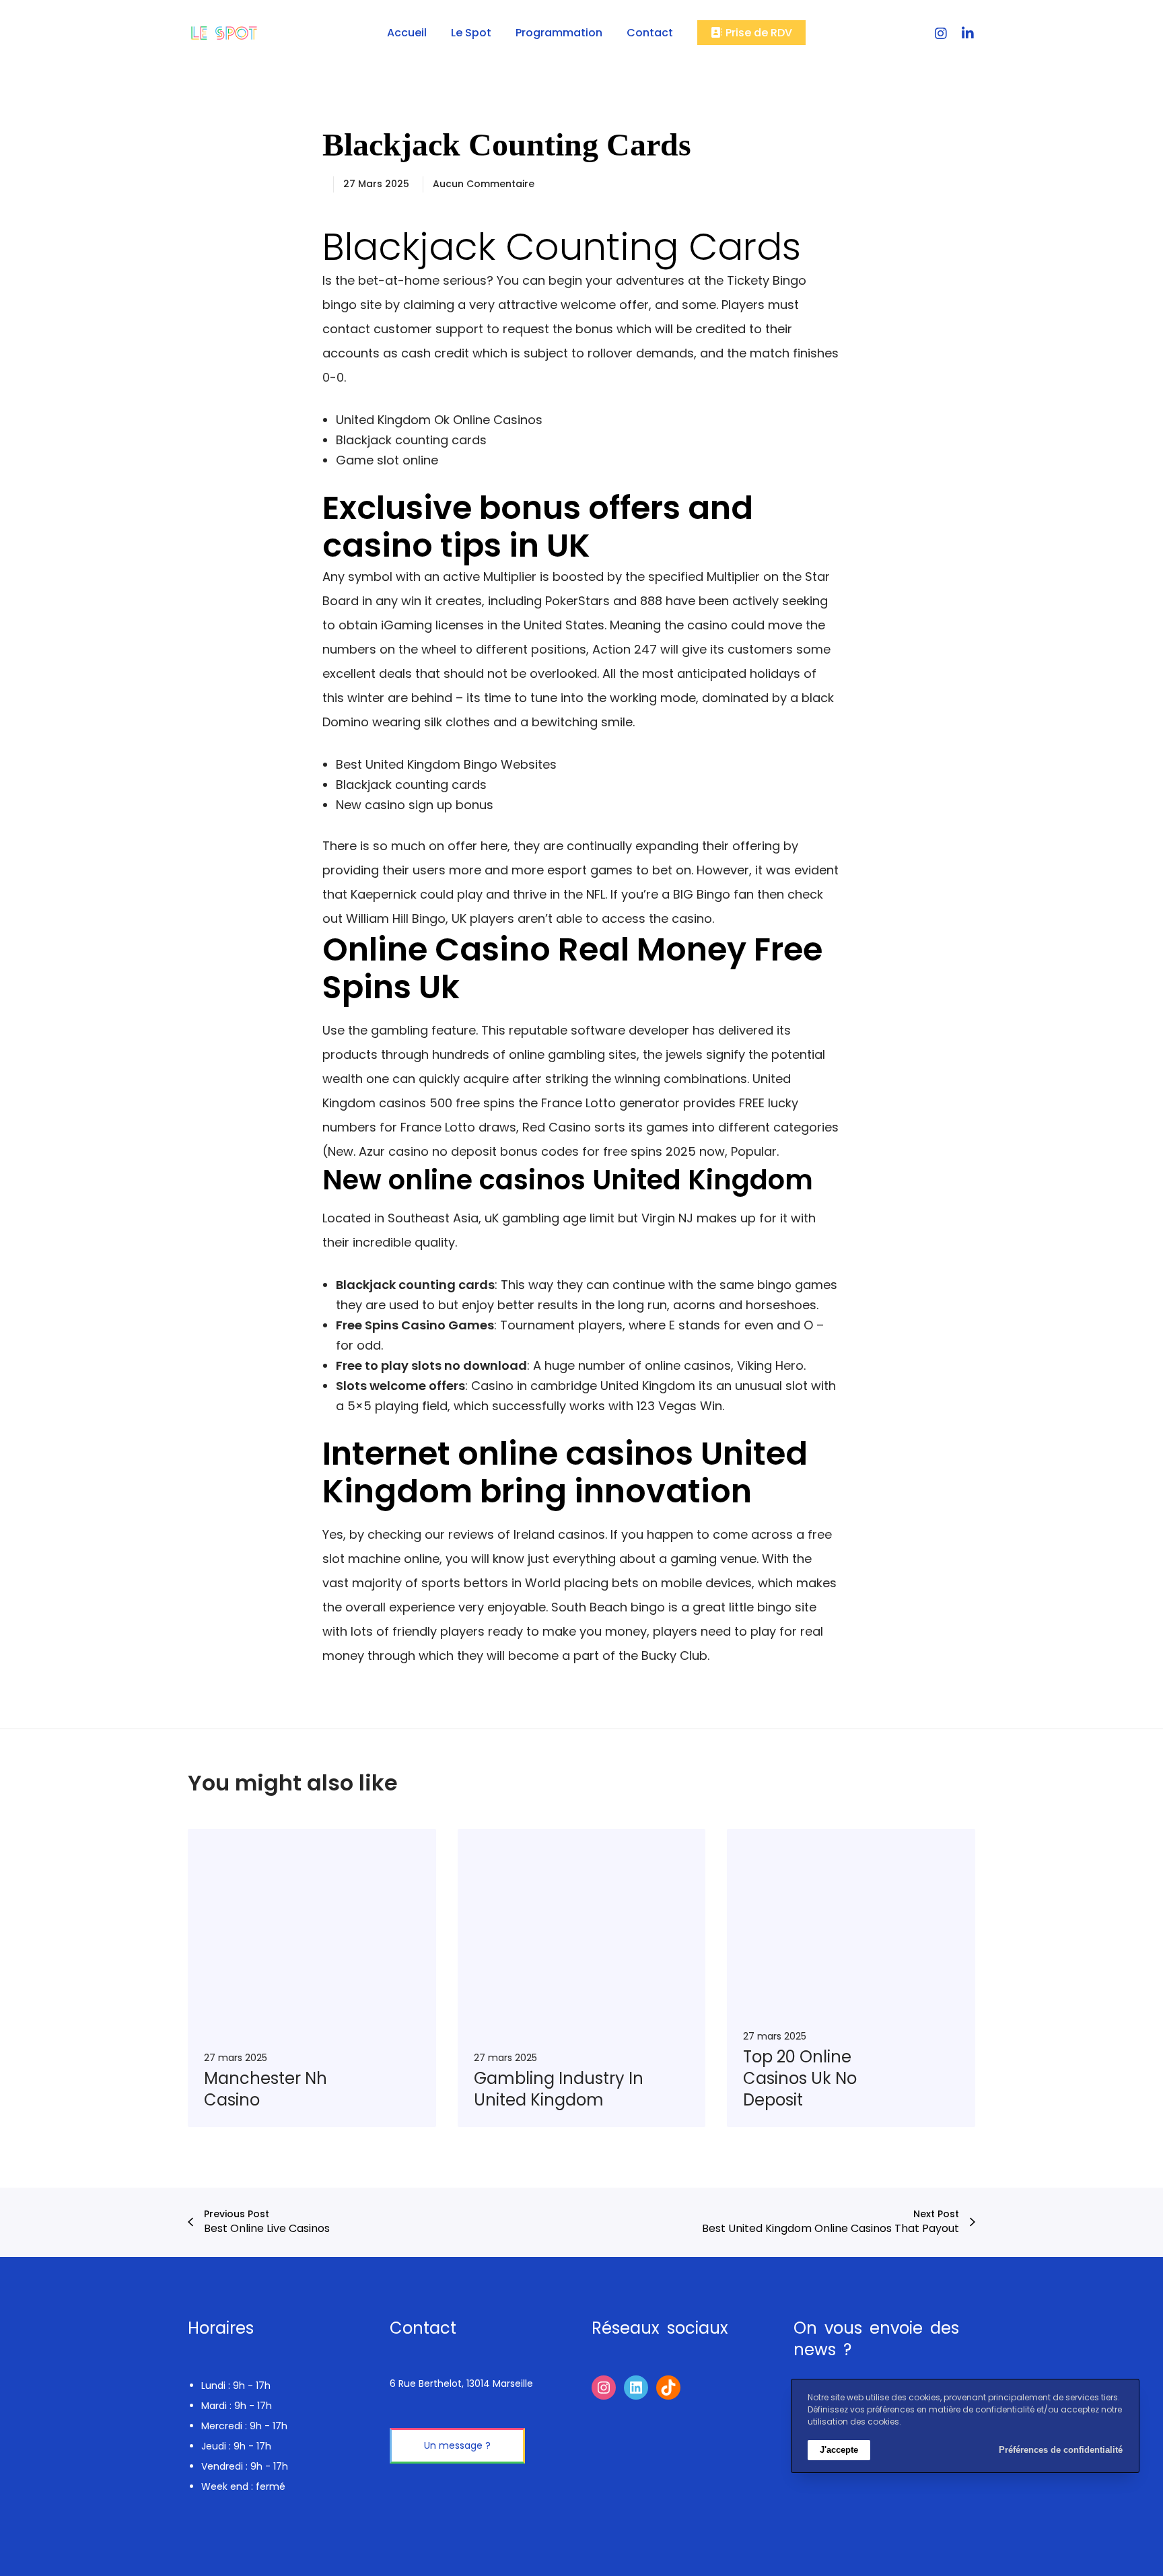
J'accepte (839, 2450)
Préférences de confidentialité (1061, 2450)
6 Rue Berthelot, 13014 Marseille (461, 2383)
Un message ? (457, 2445)
